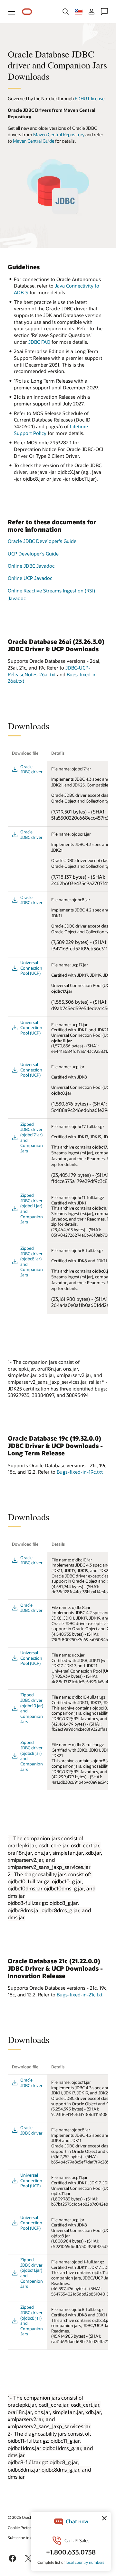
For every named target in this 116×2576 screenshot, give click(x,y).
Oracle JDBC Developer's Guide (42, 541)
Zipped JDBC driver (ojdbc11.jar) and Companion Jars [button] (32, 1208)
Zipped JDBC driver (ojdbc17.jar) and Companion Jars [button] (32, 1137)
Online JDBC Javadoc (31, 566)
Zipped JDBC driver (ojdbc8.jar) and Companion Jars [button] (32, 1261)
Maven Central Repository (59, 134)
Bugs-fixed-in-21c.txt (80, 1994)
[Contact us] (104, 12)
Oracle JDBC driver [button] (31, 769)
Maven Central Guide (34, 141)
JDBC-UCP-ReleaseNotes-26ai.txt (49, 671)
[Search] (66, 12)
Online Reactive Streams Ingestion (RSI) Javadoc (51, 594)
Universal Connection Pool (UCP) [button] (31, 968)
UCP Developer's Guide (33, 554)
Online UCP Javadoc (30, 578)
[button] (12, 12)
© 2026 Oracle (20, 2517)
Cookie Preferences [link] (24, 2527)
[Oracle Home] (27, 12)
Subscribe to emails (25, 2537)
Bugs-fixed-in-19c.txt (80, 1472)
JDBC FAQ (40, 342)
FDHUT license (90, 98)
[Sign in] (92, 12)
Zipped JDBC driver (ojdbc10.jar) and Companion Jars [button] (32, 1708)
